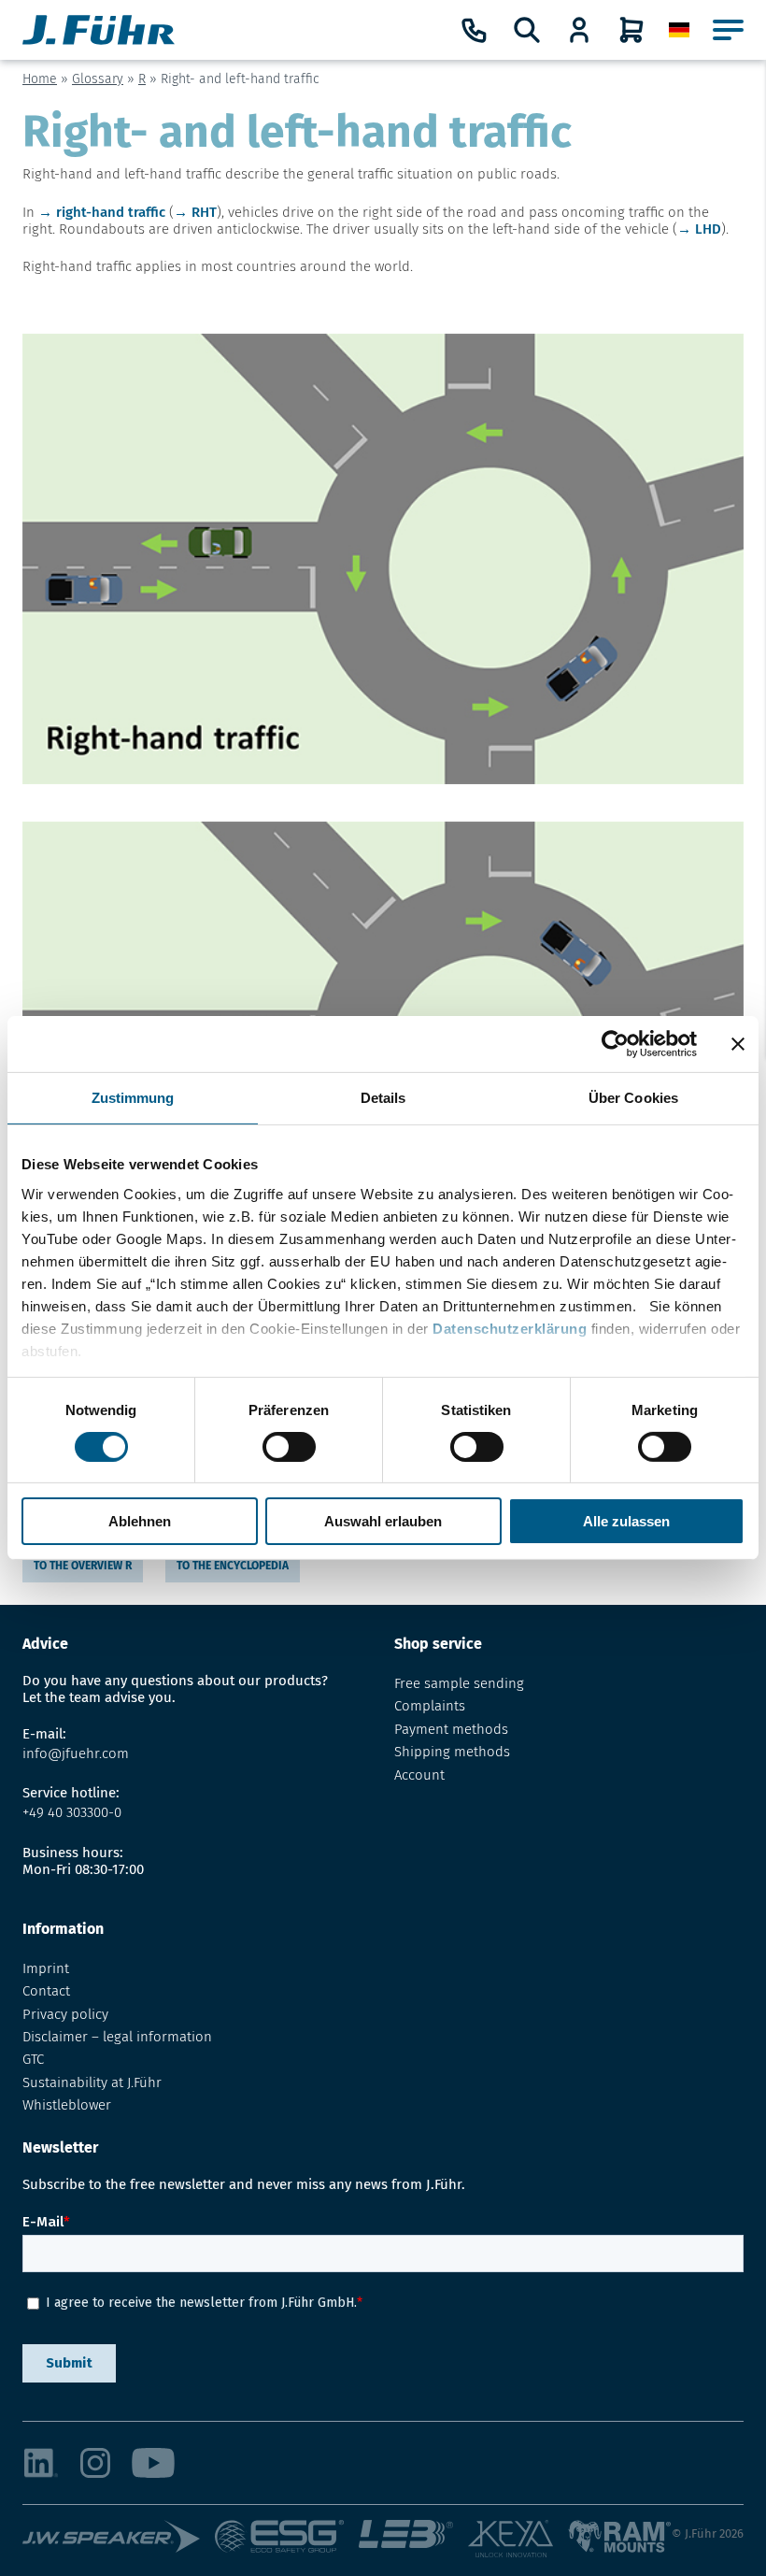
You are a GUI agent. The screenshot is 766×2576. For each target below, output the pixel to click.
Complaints (430, 1706)
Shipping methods (452, 1752)
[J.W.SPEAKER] (119, 2540)
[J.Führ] (99, 30)
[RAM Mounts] (620, 2540)
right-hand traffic (111, 212)
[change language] (679, 30)
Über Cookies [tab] (633, 1098)
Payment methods (451, 1729)
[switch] (289, 1447)
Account (419, 1775)
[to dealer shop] (579, 30)
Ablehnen (140, 1521)
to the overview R (83, 1566)
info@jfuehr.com (76, 1753)
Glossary (98, 79)
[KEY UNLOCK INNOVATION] (518, 2540)
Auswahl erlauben (383, 1521)
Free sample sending (459, 1683)
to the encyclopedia (233, 1566)
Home (40, 79)
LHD (708, 229)
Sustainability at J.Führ (92, 2082)
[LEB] (413, 2540)
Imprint (46, 1968)
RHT (204, 212)
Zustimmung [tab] (133, 1098)
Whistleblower (67, 2105)
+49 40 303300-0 (72, 1812)
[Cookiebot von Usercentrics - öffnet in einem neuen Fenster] (615, 1044)
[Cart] (631, 30)
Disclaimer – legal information (117, 2037)
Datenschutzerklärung (510, 1328)
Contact (46, 1991)
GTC (33, 2059)
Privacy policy (65, 2014)
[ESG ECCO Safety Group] (287, 2540)
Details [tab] (383, 1098)
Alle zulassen (626, 1521)
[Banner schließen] (738, 1044)
